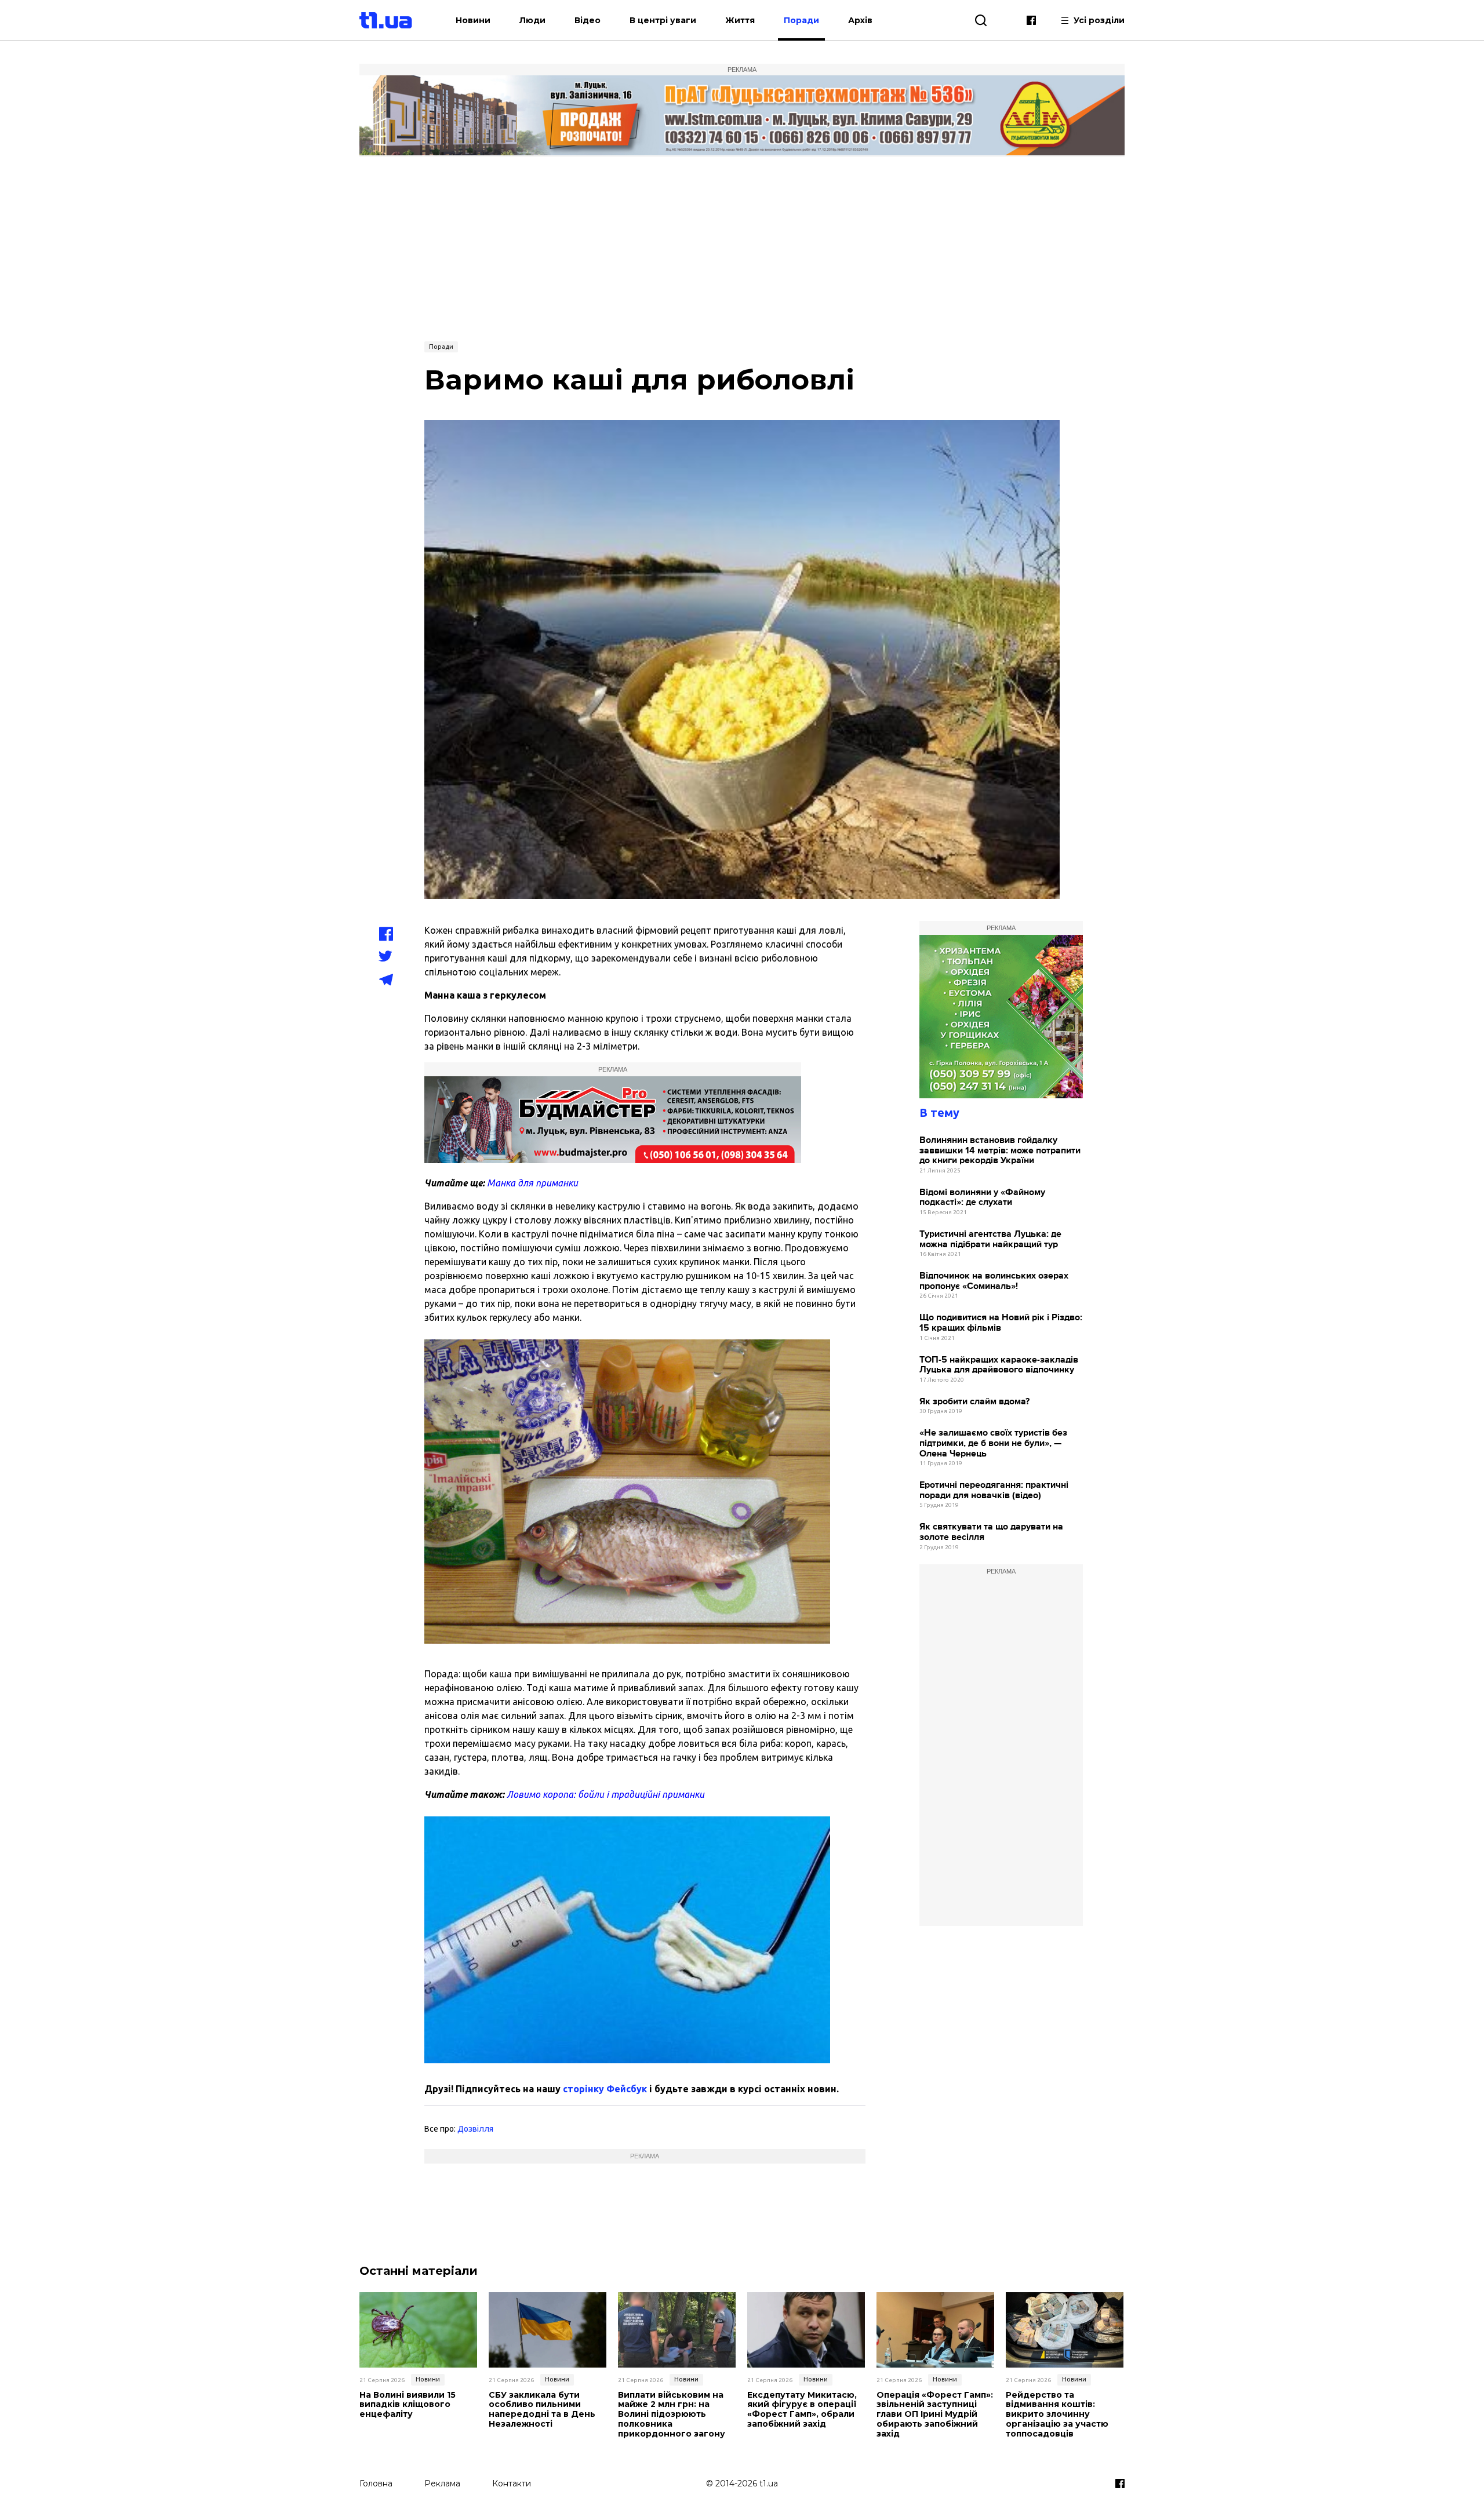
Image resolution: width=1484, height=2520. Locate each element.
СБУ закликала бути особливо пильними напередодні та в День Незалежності (542, 2410)
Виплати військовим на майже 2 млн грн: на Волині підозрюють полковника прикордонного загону (672, 2415)
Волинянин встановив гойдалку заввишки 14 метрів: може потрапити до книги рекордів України (1000, 1150)
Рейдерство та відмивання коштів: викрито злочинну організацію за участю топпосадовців (1057, 2415)
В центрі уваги (663, 20)
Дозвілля (475, 2129)
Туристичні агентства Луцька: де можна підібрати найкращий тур (990, 1239)
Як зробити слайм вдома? (974, 1402)
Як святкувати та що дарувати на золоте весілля (991, 1532)
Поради (801, 20)
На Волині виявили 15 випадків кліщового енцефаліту (408, 2405)
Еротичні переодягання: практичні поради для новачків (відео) (994, 1490)
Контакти (512, 2483)
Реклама (442, 2483)
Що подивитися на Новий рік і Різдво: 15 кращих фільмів (1001, 1323)
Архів (860, 20)
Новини (473, 20)
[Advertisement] (742, 247)
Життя (740, 20)
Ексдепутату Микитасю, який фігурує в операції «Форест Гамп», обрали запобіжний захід (802, 2410)
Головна (376, 2483)
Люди (532, 20)
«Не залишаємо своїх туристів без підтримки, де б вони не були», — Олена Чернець (993, 1443)
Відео (588, 20)
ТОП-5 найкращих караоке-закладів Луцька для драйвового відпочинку (999, 1365)
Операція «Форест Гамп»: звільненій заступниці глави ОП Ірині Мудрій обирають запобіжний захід (935, 2415)
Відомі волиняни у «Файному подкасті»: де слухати (982, 1198)
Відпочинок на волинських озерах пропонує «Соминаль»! (994, 1281)
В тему (939, 1112)
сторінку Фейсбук (605, 2089)
